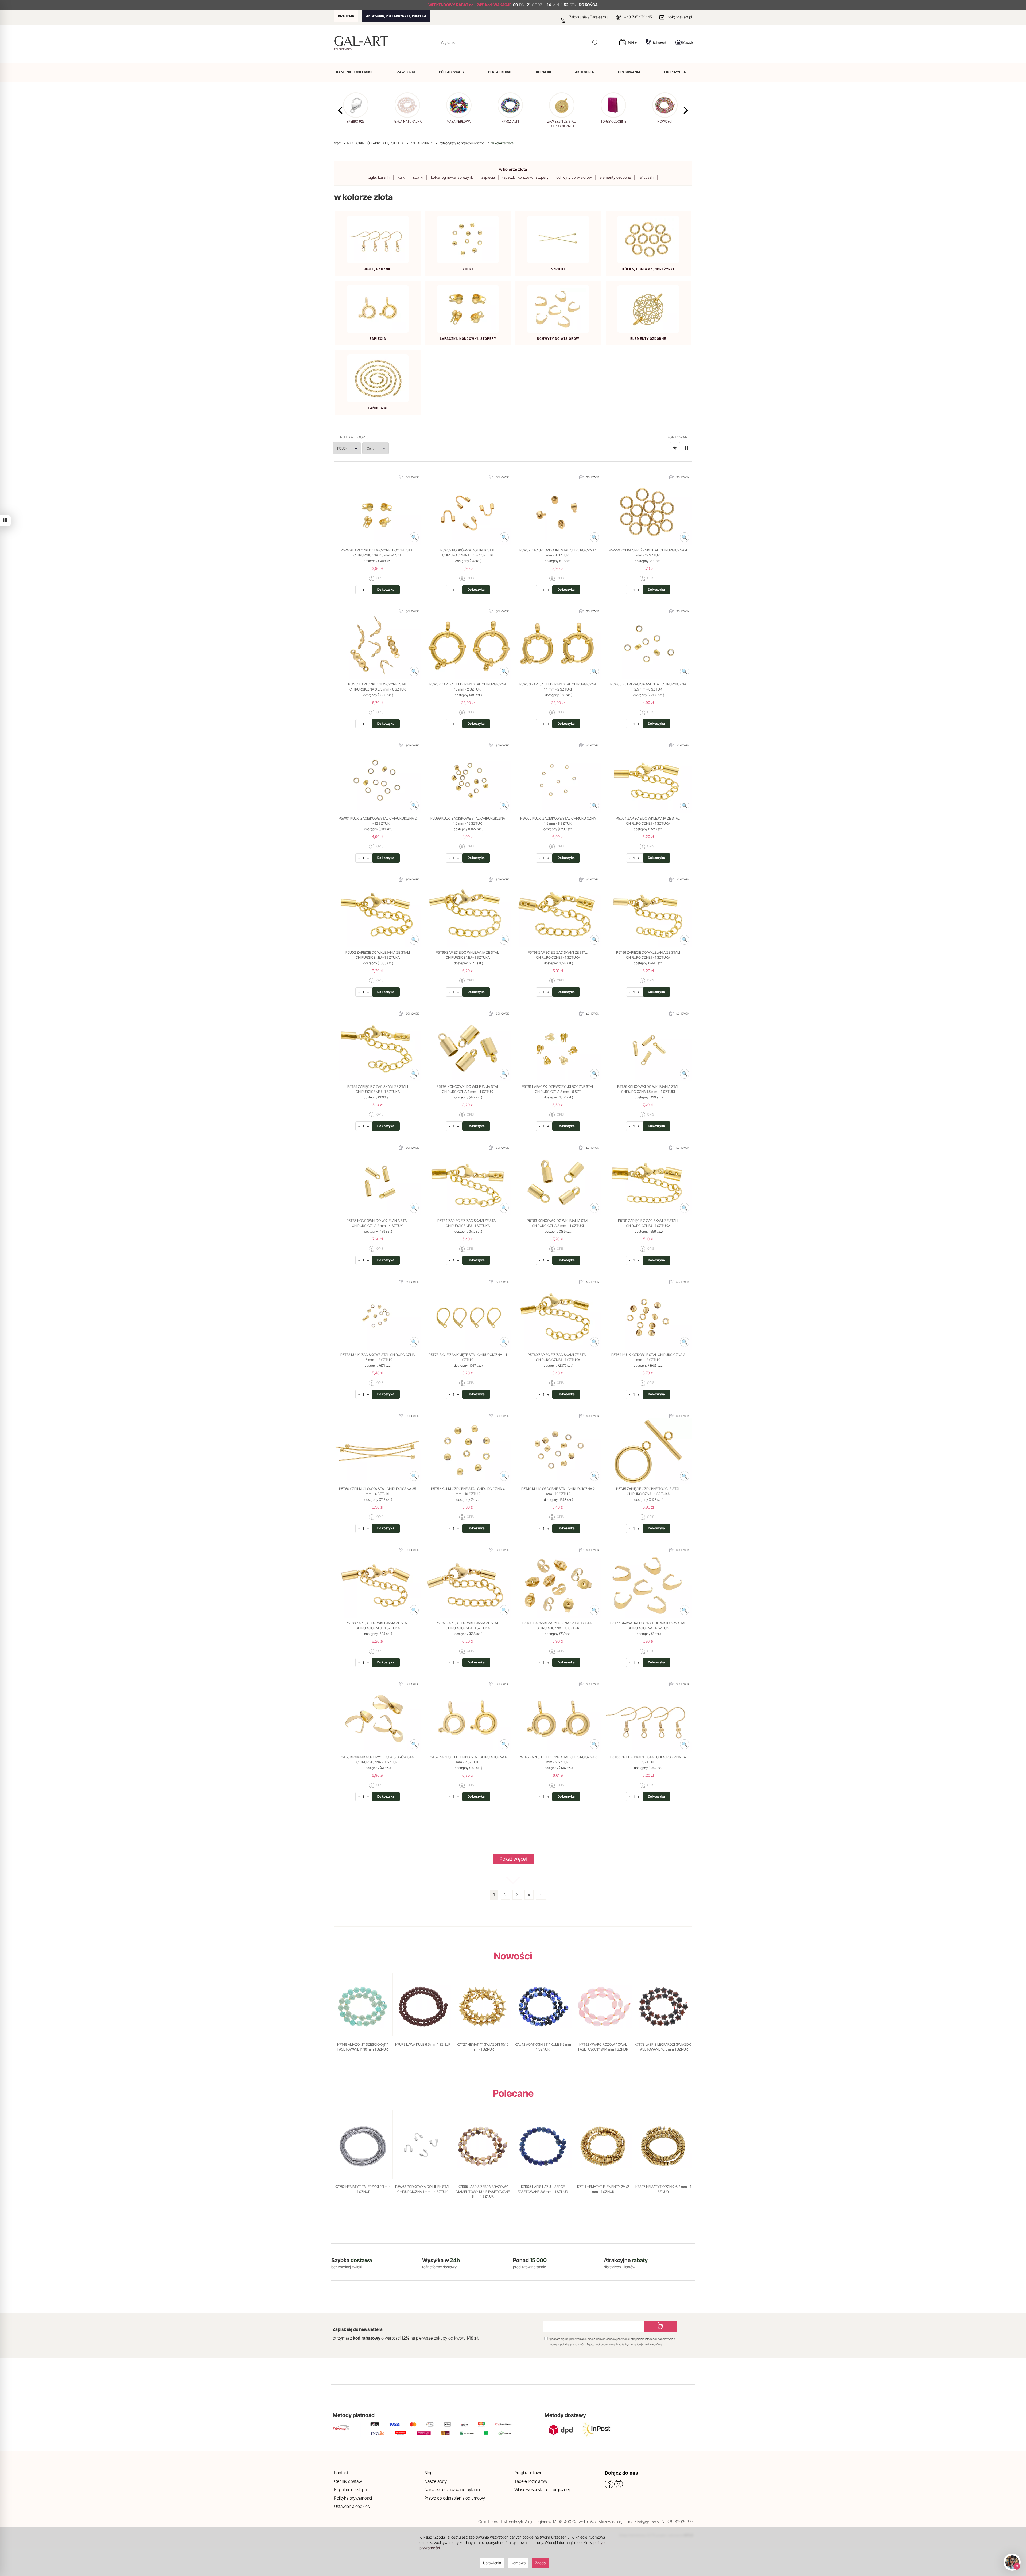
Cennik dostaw (348, 2481)
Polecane (513, 2093)
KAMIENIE (355, 72)
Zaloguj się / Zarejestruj (588, 17)
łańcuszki (646, 177)
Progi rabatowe (528, 2473)
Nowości (513, 1956)
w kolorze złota (513, 169)
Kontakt (341, 2473)
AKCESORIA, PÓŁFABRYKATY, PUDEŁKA (396, 16)
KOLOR (342, 448)
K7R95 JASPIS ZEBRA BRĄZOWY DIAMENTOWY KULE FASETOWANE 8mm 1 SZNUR (483, 2191)
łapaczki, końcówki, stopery (526, 177)
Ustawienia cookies (352, 2506)
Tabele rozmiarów (531, 2481)
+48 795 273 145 (638, 17)
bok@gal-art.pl (680, 17)
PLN (631, 43)
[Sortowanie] (675, 448)
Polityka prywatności (353, 2498)
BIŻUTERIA (346, 16)
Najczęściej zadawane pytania (452, 2489)
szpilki (418, 177)
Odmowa (518, 2563)
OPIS (380, 578)
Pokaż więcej (513, 1859)
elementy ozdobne (615, 177)
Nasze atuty (436, 2481)
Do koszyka (386, 589)
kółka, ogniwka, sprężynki (452, 177)
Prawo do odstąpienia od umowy (455, 2498)
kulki (402, 177)
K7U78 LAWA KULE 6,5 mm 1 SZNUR (423, 2044)
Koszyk (688, 43)
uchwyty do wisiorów (574, 177)
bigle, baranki (379, 177)
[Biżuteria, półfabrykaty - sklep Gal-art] (362, 41)
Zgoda (540, 2563)
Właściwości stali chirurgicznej (542, 2489)
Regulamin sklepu (350, 2489)
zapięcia (488, 177)
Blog (428, 2473)
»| (541, 1895)
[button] (686, 110)
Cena (371, 448)
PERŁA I (500, 72)
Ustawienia (492, 2563)
